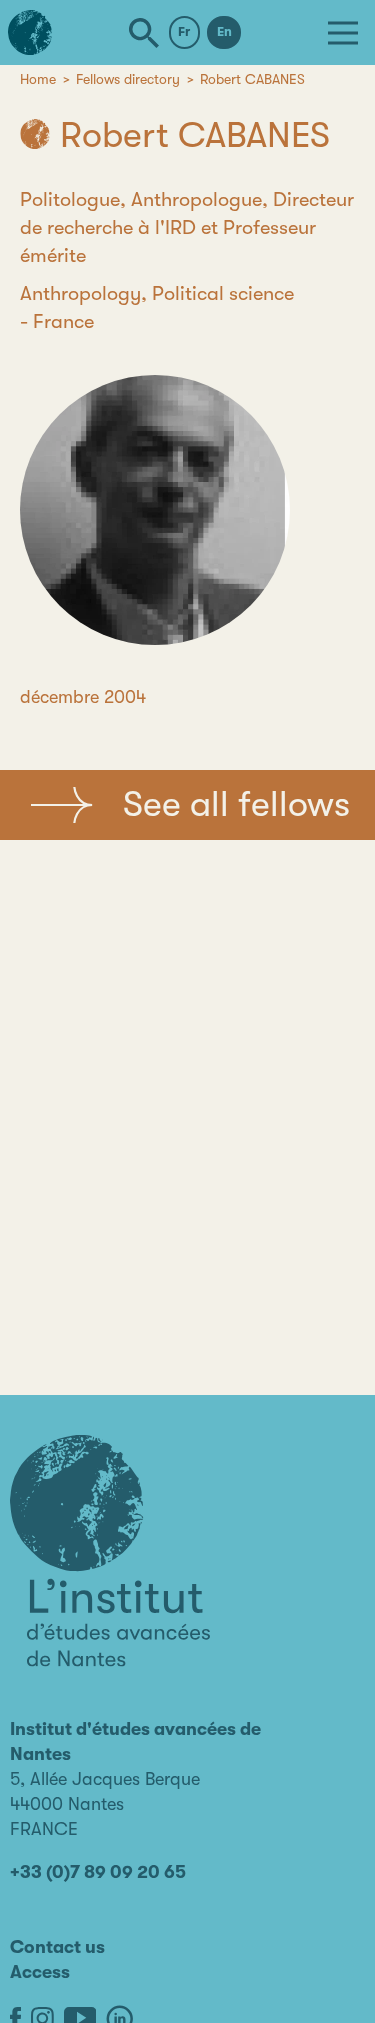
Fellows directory (128, 79)
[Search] (144, 33)
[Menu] (343, 33)
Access (40, 1972)
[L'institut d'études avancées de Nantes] (110, 1551)
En (224, 31)
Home (38, 79)
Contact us (57, 1947)
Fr (184, 31)
